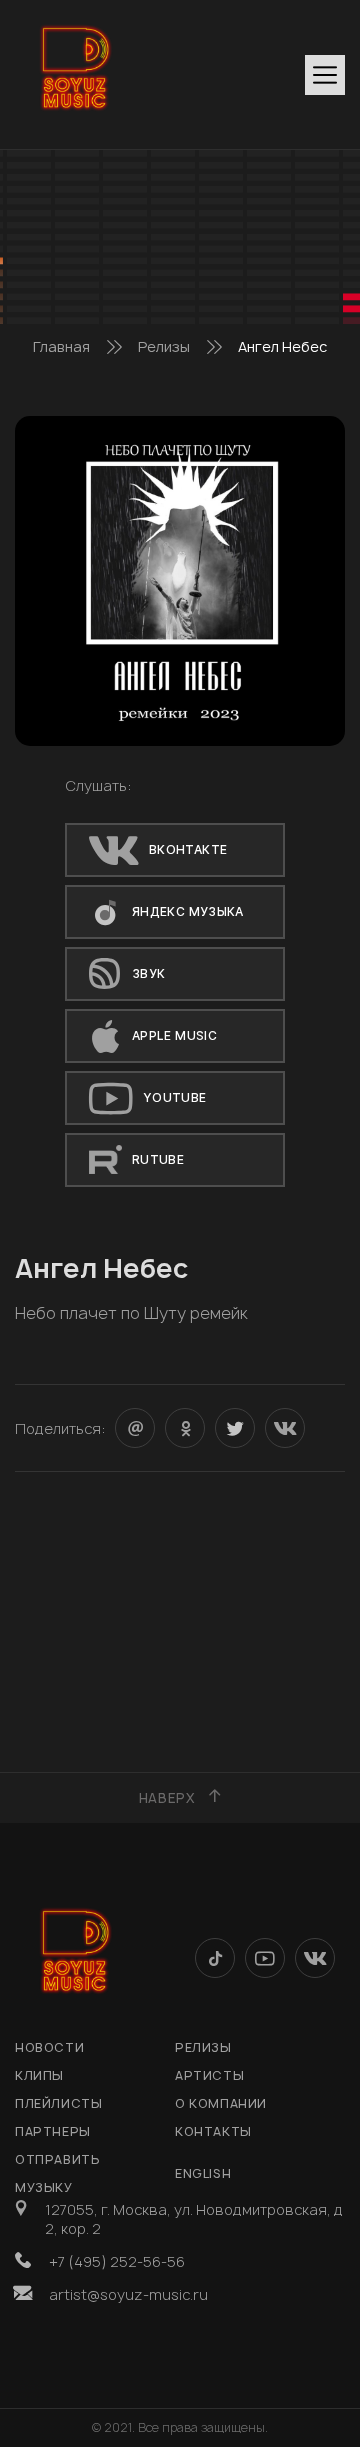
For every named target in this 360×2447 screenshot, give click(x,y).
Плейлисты (58, 2103)
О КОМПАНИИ (221, 2103)
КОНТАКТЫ (213, 2131)
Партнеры (53, 2131)
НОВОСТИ (49, 2047)
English (203, 2173)
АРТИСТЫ (209, 2075)
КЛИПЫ (39, 2075)
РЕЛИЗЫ (203, 2047)
